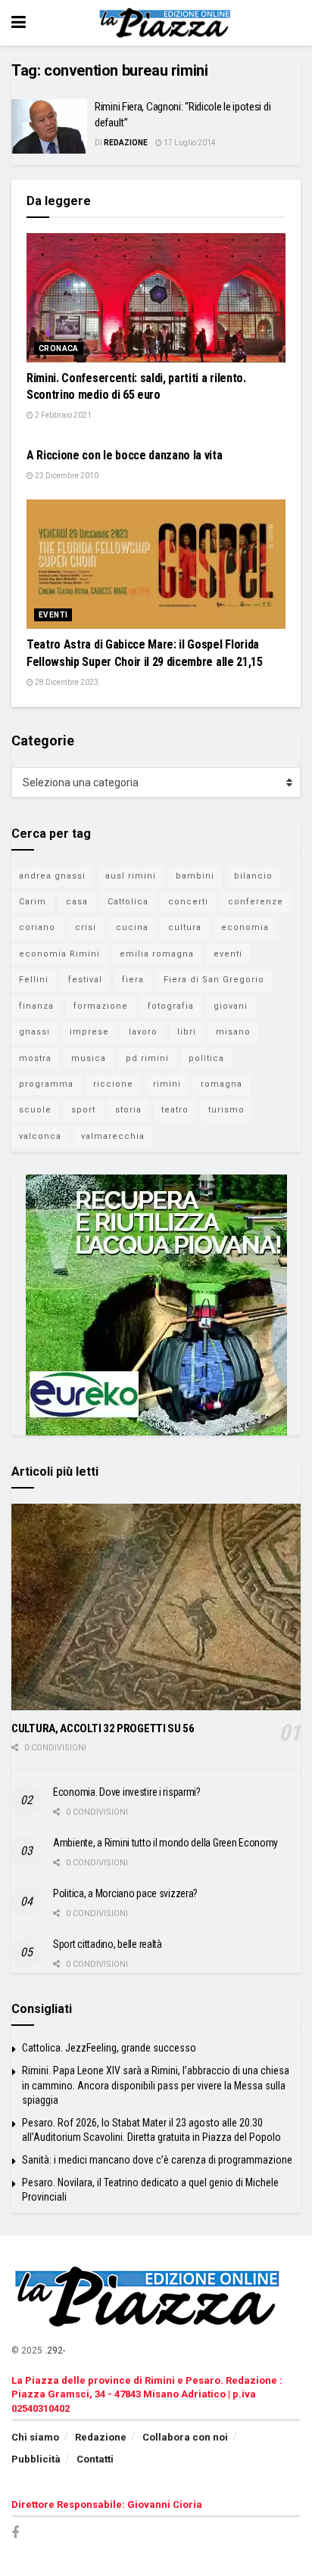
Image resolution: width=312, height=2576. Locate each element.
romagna (222, 1084)
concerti (188, 902)
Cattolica (128, 902)
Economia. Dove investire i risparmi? (127, 1792)
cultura (185, 927)
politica (206, 1058)
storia (128, 1110)
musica (89, 1058)
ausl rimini (131, 876)
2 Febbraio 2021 (62, 415)
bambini (195, 876)
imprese (89, 1032)
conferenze (256, 902)
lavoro (143, 1032)
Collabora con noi (185, 2437)
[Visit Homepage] (167, 23)
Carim (33, 902)
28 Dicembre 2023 (66, 682)
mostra (35, 1058)
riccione (113, 1084)
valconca (40, 1136)
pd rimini (147, 1058)
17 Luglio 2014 (189, 143)
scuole (35, 1110)
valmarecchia (113, 1136)
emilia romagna (157, 954)
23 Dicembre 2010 (66, 476)
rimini (167, 1084)
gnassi (34, 1032)
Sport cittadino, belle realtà (108, 1944)
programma (46, 1084)
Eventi (53, 615)
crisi (86, 927)
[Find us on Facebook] (15, 2533)
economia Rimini (59, 954)
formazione (101, 1006)
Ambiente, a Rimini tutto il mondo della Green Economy (165, 1843)
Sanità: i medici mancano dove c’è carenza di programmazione (157, 2160)
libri (187, 1032)
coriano (37, 927)
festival (85, 980)
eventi (228, 954)
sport (83, 1110)
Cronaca (59, 348)
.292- (55, 2350)
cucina (132, 927)
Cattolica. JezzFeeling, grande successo (109, 2048)
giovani (231, 1006)
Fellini (34, 980)
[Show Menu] (19, 23)
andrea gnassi (52, 876)
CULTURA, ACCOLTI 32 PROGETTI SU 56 (103, 1728)
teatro (175, 1110)
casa (77, 902)
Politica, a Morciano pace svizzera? (125, 1893)
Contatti (95, 2459)
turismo (226, 1110)
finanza (36, 1006)
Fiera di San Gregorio (214, 980)
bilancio (253, 876)
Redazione (126, 143)
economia (245, 927)
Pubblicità (36, 2459)
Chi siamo (35, 2437)
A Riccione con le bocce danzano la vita (125, 455)
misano (233, 1032)
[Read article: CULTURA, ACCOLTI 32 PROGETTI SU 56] (156, 1607)
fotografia (171, 1006)
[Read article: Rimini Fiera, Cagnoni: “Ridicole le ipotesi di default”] (49, 126)
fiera (133, 980)
